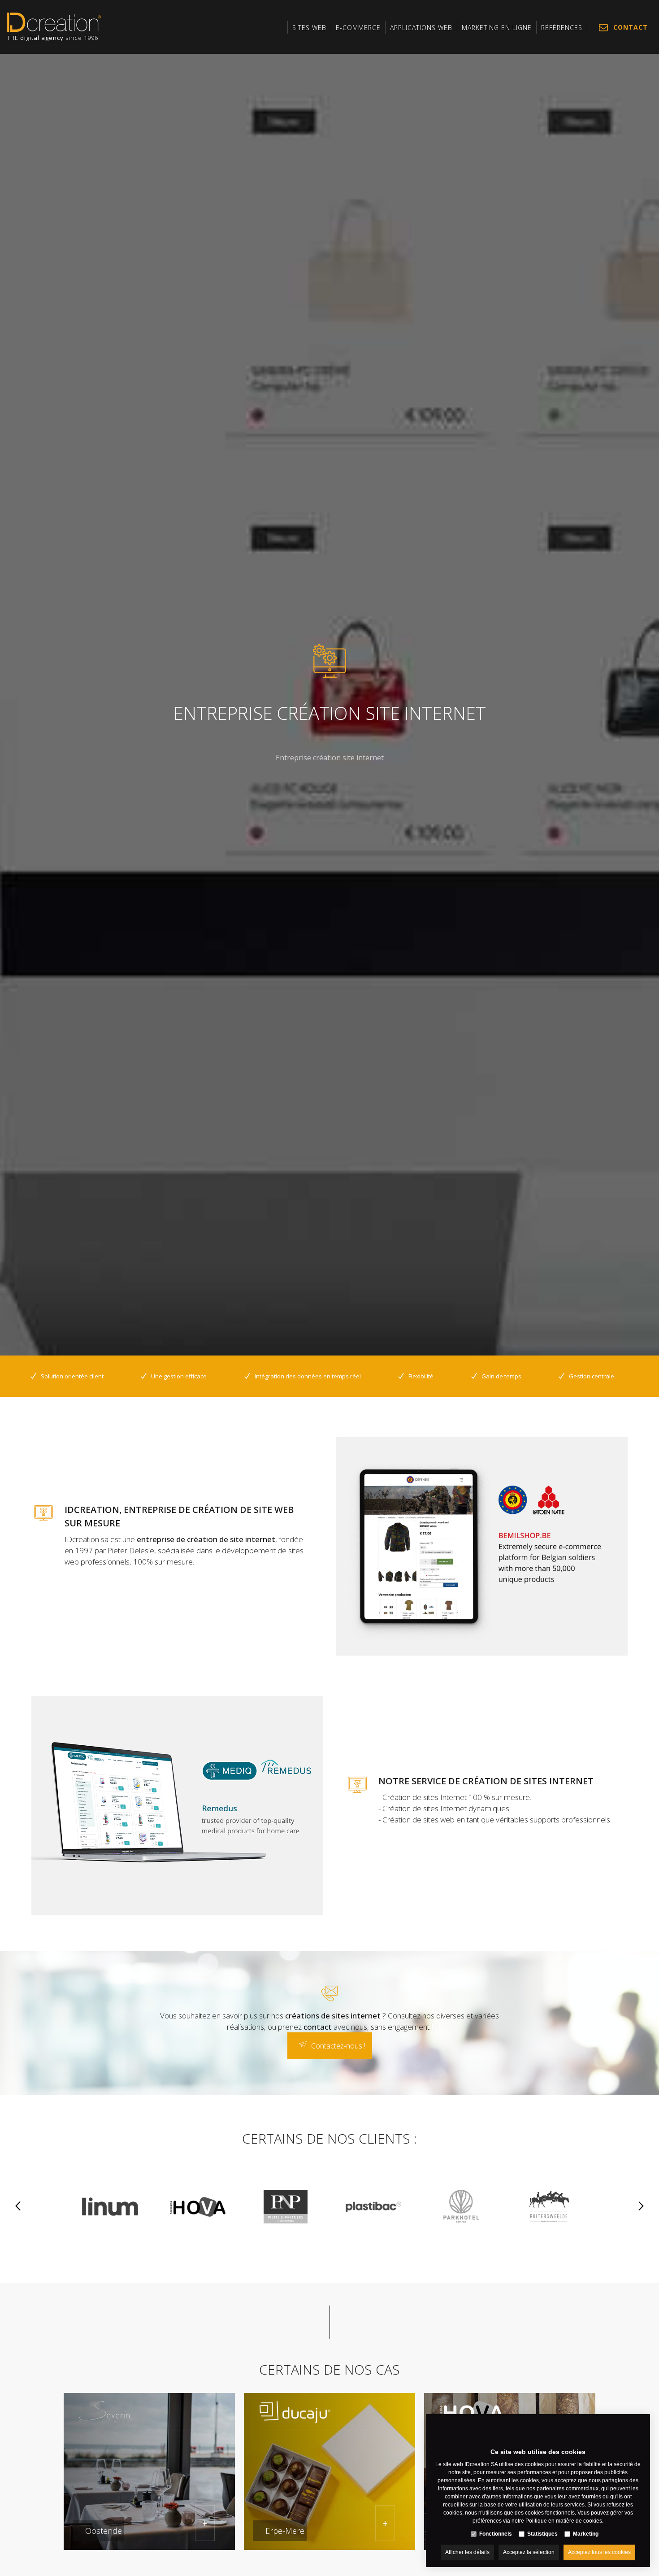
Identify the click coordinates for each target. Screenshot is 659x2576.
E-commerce (358, 28)
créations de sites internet (333, 2016)
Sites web (309, 28)
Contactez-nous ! (338, 2046)
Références (562, 28)
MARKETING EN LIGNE (497, 28)
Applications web (421, 28)
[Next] (641, 2207)
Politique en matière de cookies (564, 2521)
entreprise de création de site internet (206, 1539)
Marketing (586, 2534)
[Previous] (18, 2207)
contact (318, 2027)
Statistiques (542, 2534)
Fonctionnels (496, 2534)
